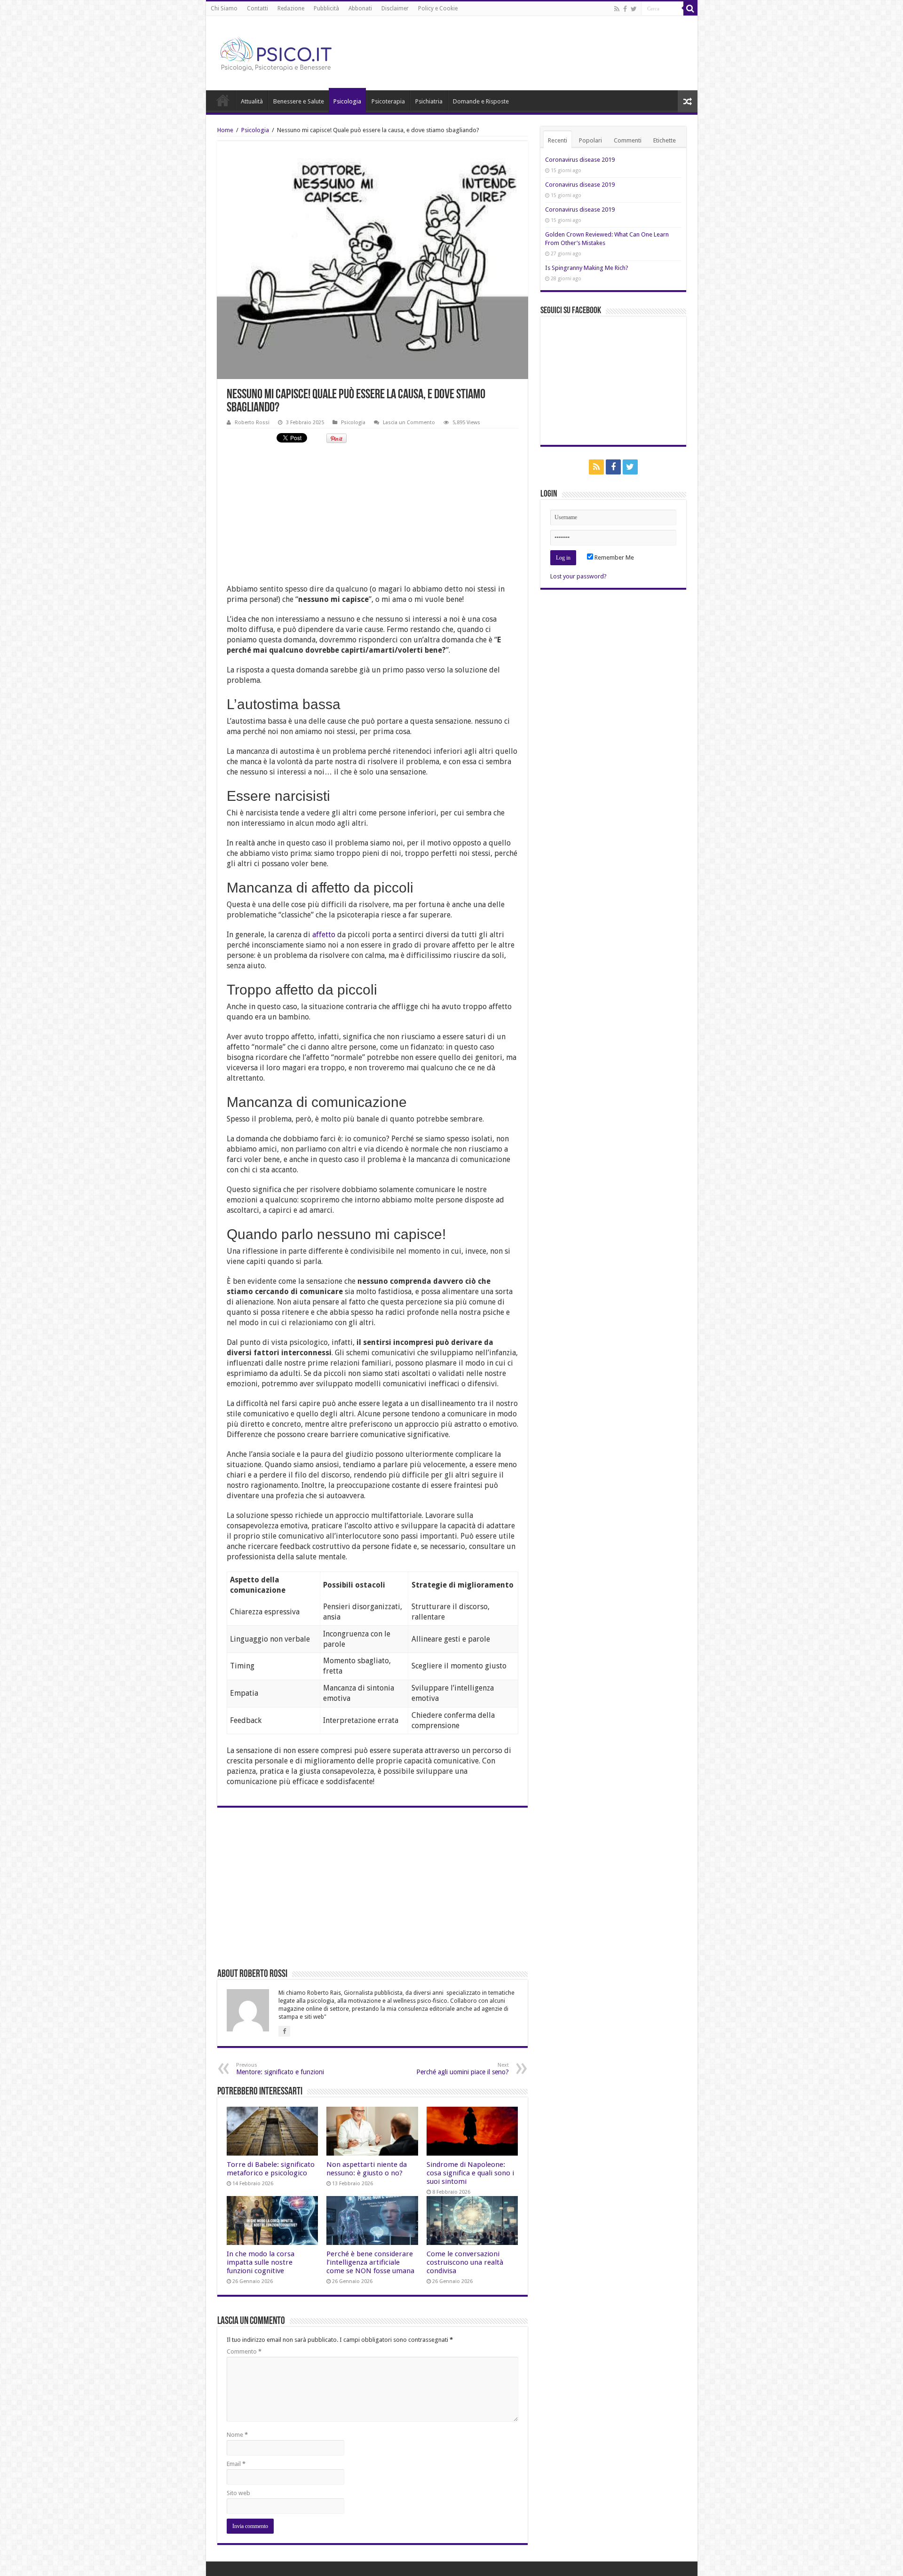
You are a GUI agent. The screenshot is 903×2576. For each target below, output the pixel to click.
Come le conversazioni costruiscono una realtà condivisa (465, 2262)
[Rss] (617, 9)
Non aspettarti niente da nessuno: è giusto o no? (367, 2169)
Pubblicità (326, 8)
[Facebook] (625, 9)
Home (223, 100)
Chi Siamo (224, 8)
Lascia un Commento (409, 423)
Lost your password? (578, 576)
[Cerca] (690, 8)
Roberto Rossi (252, 423)
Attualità (252, 101)
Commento (244, 2351)
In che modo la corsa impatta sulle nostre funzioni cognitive (261, 2262)
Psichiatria (429, 101)
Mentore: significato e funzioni (280, 2069)
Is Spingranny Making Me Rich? (587, 268)
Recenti (558, 140)
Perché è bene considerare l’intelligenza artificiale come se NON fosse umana (370, 2262)
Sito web (238, 2493)
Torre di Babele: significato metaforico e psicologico (271, 2169)
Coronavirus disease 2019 (580, 160)
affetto (324, 935)
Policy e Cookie (438, 8)
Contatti (257, 8)
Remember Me (614, 557)
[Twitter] (634, 9)
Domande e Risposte (481, 101)
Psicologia (347, 101)
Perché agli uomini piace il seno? (463, 2069)
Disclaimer (395, 8)
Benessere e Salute (299, 101)
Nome (237, 2435)
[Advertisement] (372, 518)
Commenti (628, 140)
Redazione (291, 8)
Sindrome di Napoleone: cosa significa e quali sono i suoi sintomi (470, 2173)
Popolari (590, 140)
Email (236, 2464)
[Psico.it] (295, 51)
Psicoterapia (388, 101)
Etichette (665, 140)
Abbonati (360, 8)
